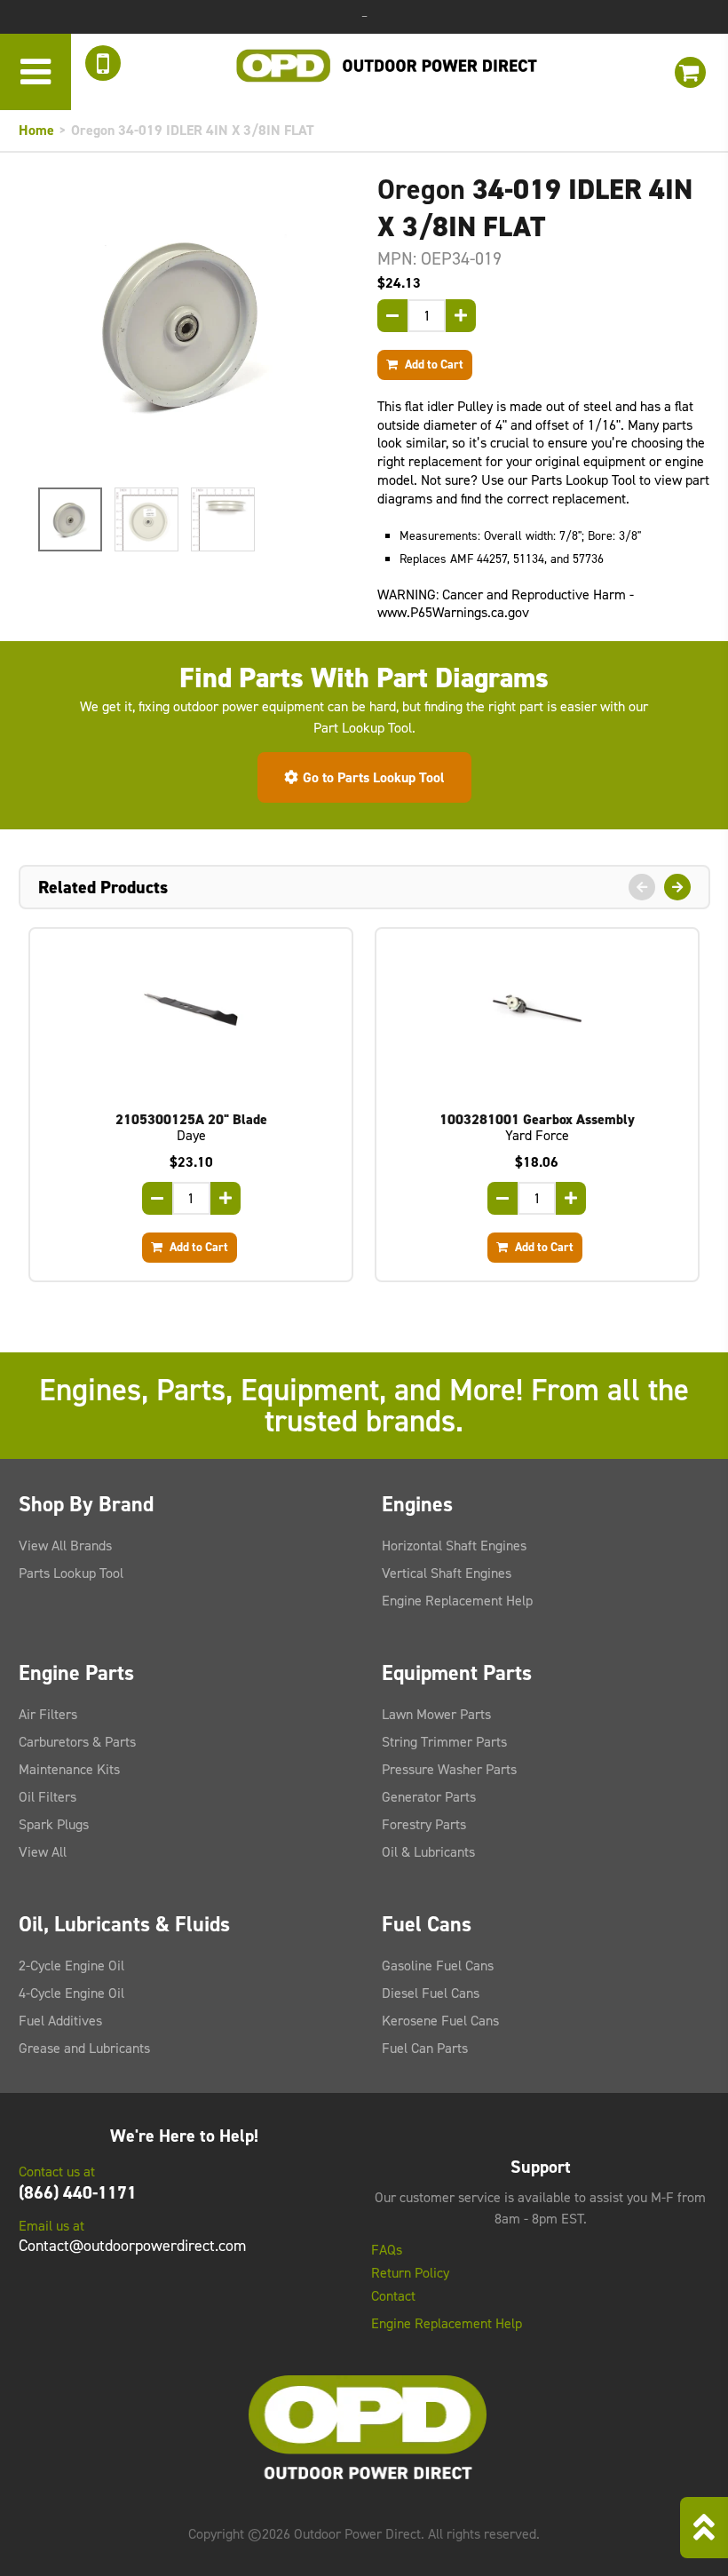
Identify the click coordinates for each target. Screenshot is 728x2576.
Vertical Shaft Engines (447, 1573)
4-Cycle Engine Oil (71, 1993)
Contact (393, 2296)
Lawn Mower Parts (436, 1714)
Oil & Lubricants (428, 1852)
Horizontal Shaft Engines (454, 1546)
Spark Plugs (54, 1824)
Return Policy (410, 2273)
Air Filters (48, 1714)
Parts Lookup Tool (71, 1573)
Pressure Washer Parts (449, 1769)
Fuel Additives (60, 2021)
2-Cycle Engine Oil (71, 1966)
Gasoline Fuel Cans (438, 1966)
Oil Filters (47, 1797)
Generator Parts (429, 1797)
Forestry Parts (424, 1824)
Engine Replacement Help (457, 1601)
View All (43, 1852)
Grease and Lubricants (84, 2048)
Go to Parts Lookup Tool (374, 777)
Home (36, 130)
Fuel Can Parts (425, 2048)
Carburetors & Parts (77, 1742)
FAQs (387, 2250)
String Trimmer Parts (444, 1742)
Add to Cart (433, 364)
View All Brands (65, 1546)
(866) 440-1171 (78, 2192)
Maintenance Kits (69, 1769)
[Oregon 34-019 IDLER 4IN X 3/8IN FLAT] (185, 324)
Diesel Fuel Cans (431, 1993)
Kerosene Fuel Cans (440, 2021)
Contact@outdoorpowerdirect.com (132, 2246)
